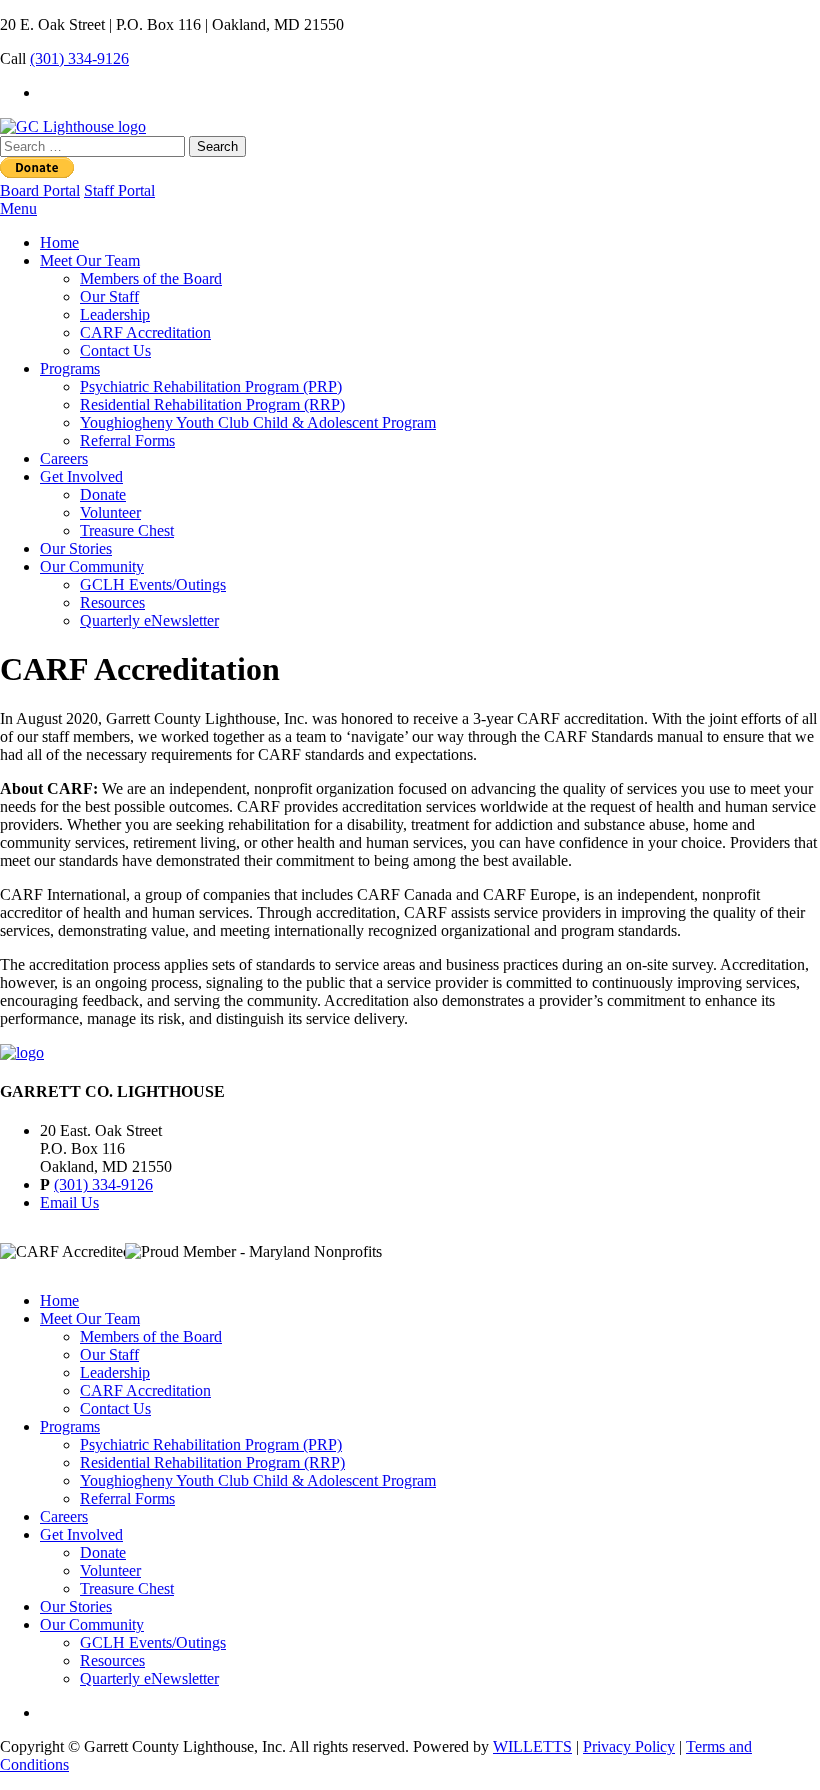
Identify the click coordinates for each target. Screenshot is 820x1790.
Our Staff (109, 296)
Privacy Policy (629, 1746)
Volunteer (110, 512)
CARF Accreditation (145, 332)
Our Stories (76, 548)
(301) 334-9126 (79, 58)
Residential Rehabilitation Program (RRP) (212, 404)
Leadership (115, 314)
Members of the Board (151, 278)
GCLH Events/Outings (153, 584)
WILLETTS (532, 1746)
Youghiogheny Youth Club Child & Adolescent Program (258, 422)
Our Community (92, 566)
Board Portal (40, 190)
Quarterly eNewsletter (149, 620)
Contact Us (115, 350)
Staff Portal (119, 190)
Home (59, 242)
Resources (112, 602)
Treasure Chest (127, 530)
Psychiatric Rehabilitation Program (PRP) (211, 386)
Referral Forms (127, 440)
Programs (70, 368)
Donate (103, 494)
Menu (18, 208)
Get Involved (81, 476)
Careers (64, 458)
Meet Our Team (90, 260)
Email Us (69, 1202)
